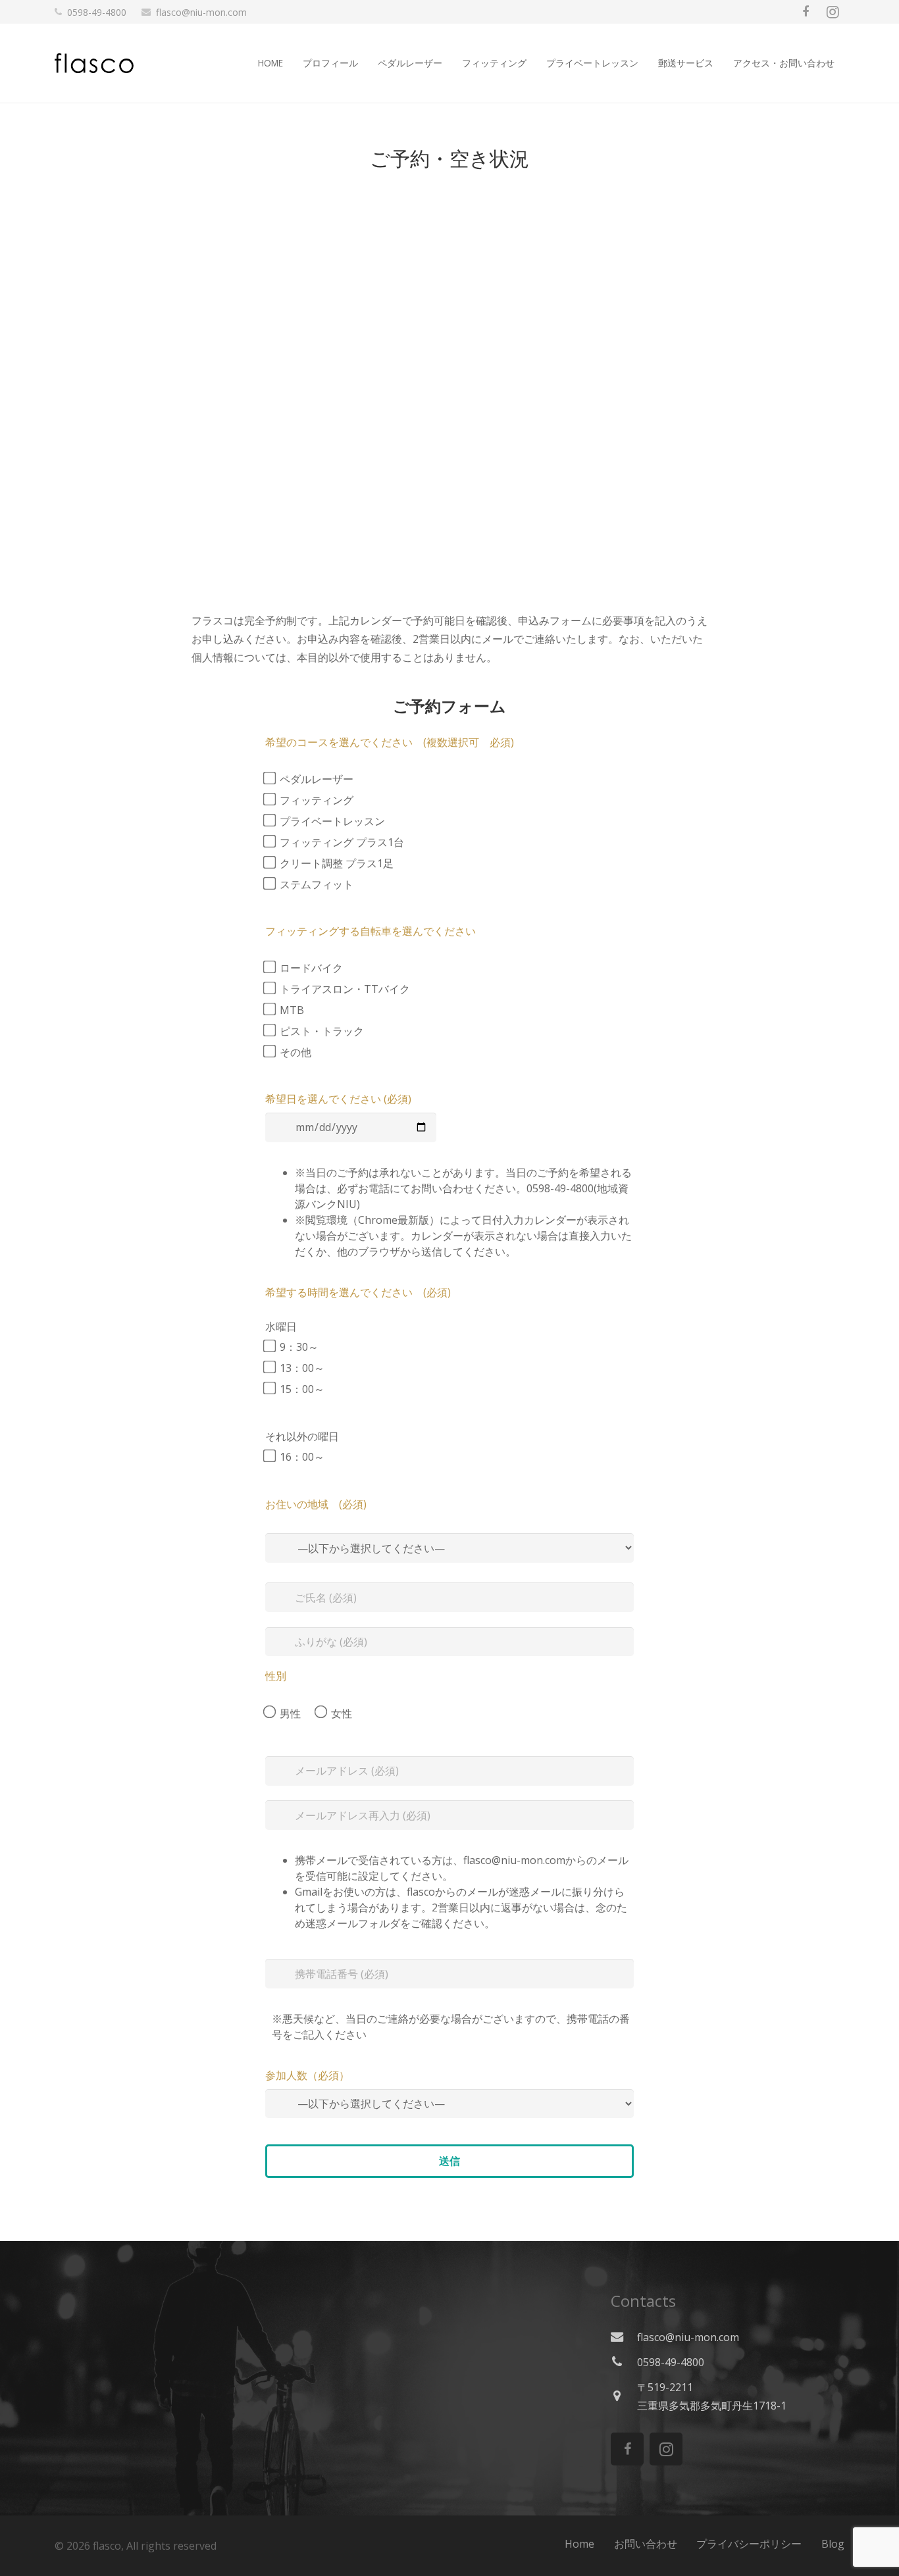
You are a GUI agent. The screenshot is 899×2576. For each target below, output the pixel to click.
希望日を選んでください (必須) (338, 1099)
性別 (276, 1676)
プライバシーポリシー (749, 2544)
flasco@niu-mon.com (201, 12)
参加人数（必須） (307, 2075)
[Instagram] (833, 12)
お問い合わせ (646, 2544)
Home (579, 2544)
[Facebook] (806, 12)
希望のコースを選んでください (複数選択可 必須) (390, 742)
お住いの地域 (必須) (316, 1504)
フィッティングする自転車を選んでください (371, 931)
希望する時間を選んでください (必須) (358, 1292)
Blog (833, 2544)
